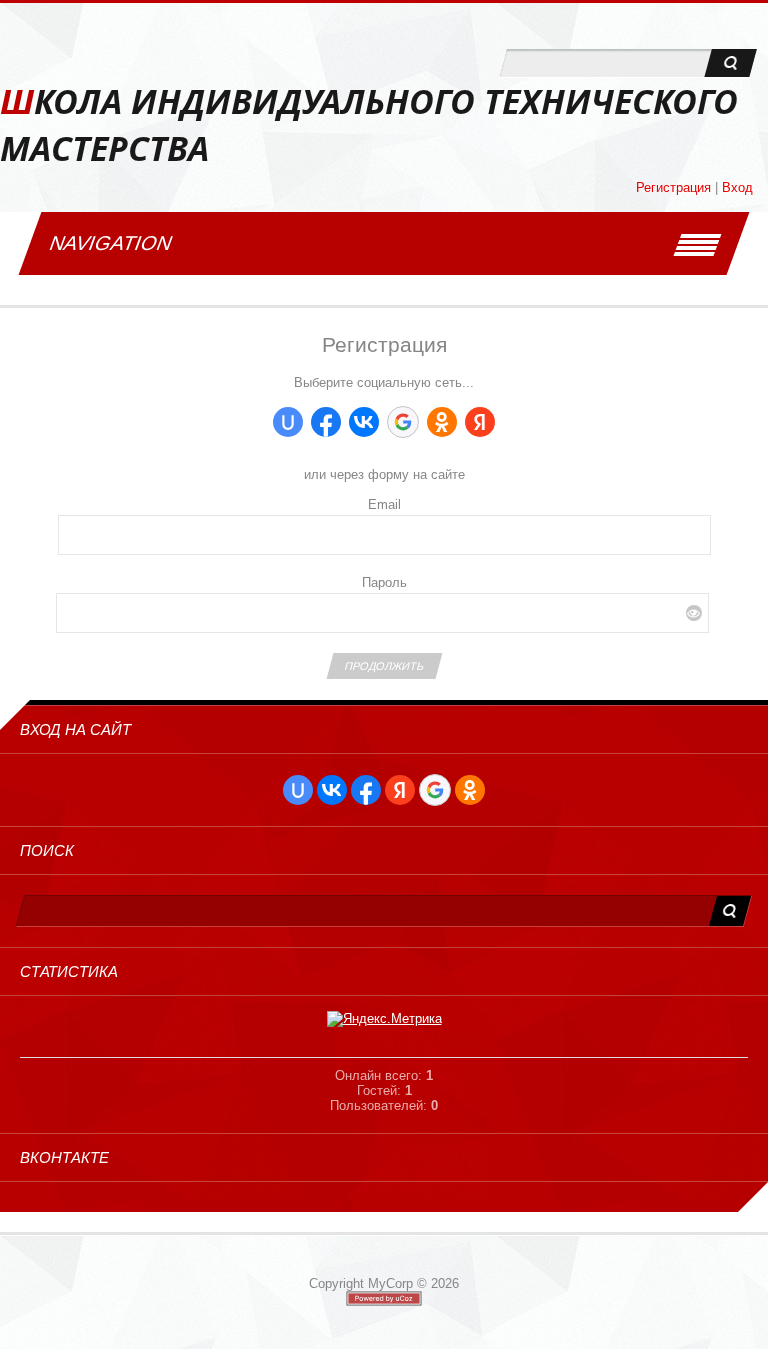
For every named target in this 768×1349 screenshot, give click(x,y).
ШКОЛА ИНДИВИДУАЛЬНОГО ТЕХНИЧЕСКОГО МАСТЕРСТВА (369, 125)
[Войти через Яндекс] (480, 422)
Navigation (110, 243)
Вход (737, 187)
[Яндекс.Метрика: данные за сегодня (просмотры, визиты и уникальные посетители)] (384, 1019)
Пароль (384, 582)
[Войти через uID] (288, 422)
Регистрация (673, 187)
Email (384, 504)
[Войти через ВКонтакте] (364, 422)
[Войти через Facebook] (326, 422)
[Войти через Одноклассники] (442, 422)
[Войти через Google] (403, 422)
